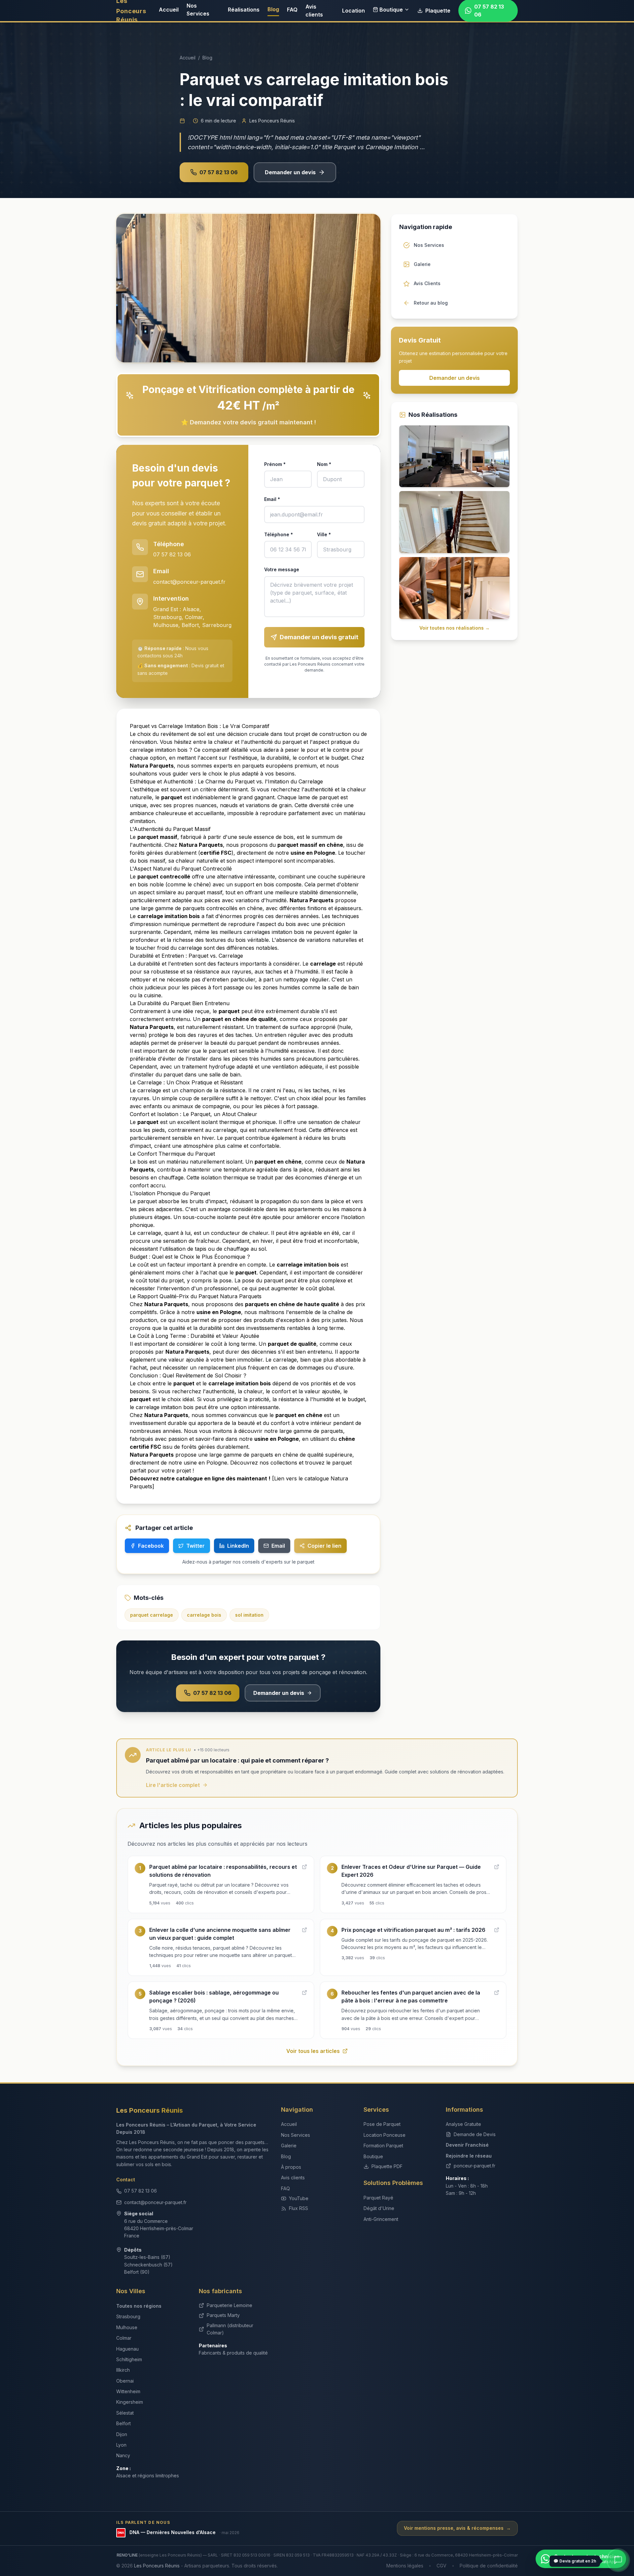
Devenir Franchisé (467, 2145)
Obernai (125, 2381)
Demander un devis (290, 172)
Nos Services (198, 10)
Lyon (121, 2445)
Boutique (391, 10)
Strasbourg (128, 2316)
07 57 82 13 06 (219, 172)
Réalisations (244, 10)
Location (353, 11)
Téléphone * (279, 534)
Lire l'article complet (173, 1785)
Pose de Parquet (382, 2124)
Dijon (122, 2434)
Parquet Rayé (378, 2198)
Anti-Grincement (381, 2219)
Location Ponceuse (385, 2135)
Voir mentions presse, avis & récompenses (457, 2528)
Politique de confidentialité (489, 2566)
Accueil (169, 10)
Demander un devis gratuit (319, 637)
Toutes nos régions (139, 2306)
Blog (273, 9)
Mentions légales (405, 2566)
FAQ (292, 10)
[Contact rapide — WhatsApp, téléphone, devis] (618, 2560)
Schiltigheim (129, 2359)
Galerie (289, 2146)
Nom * (324, 464)
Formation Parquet (383, 2146)
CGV (441, 2566)
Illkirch (123, 2370)
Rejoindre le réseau (469, 2156)
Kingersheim (130, 2402)
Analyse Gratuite (463, 2124)
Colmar (124, 2338)
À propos (291, 2167)
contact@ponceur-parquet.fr (189, 582)
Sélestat (125, 2413)
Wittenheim (128, 2391)
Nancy (123, 2455)
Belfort (123, 2423)
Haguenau (127, 2349)
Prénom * (275, 464)
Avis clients (314, 11)
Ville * (324, 534)
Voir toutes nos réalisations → (455, 628)
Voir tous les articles (313, 2051)
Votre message (282, 569)
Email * (272, 499)
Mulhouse (127, 2327)
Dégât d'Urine (379, 2208)
